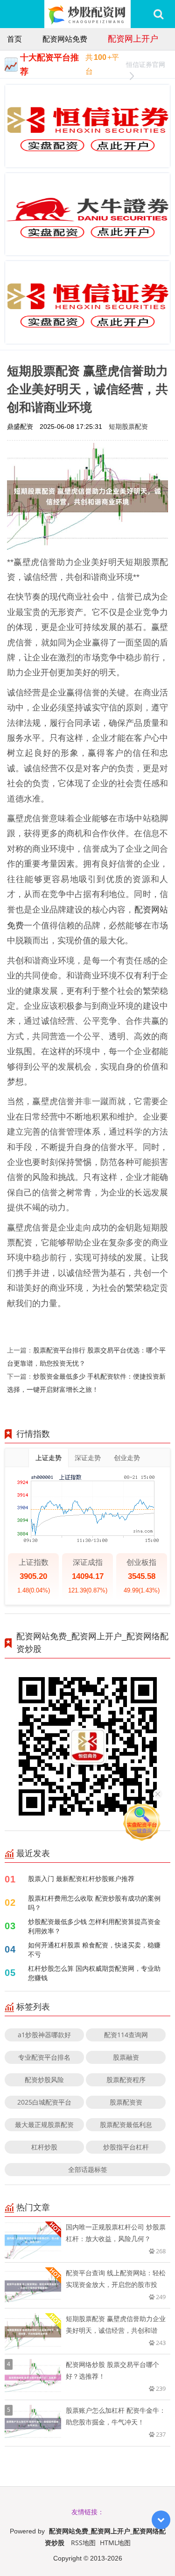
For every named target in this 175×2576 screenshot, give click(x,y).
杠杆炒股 (44, 2147)
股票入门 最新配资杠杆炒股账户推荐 (81, 1878)
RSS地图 (83, 2543)
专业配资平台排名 (44, 2057)
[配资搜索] (158, 14)
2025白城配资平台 (44, 2102)
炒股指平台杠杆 (126, 2147)
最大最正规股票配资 (44, 2124)
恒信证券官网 (146, 64)
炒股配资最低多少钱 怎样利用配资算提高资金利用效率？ (94, 1926)
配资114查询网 (126, 2035)
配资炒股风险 (44, 2080)
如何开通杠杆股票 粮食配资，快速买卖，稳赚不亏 (94, 1950)
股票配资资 (126, 2102)
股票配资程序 (126, 2080)
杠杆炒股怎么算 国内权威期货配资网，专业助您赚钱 (94, 1973)
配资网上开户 (133, 38)
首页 (14, 39)
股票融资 (126, 2057)
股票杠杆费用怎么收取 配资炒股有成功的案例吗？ (94, 1903)
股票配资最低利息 (126, 2124)
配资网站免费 (65, 39)
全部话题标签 (88, 2169)
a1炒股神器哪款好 (44, 2035)
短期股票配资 (128, 426)
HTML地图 (115, 2543)
